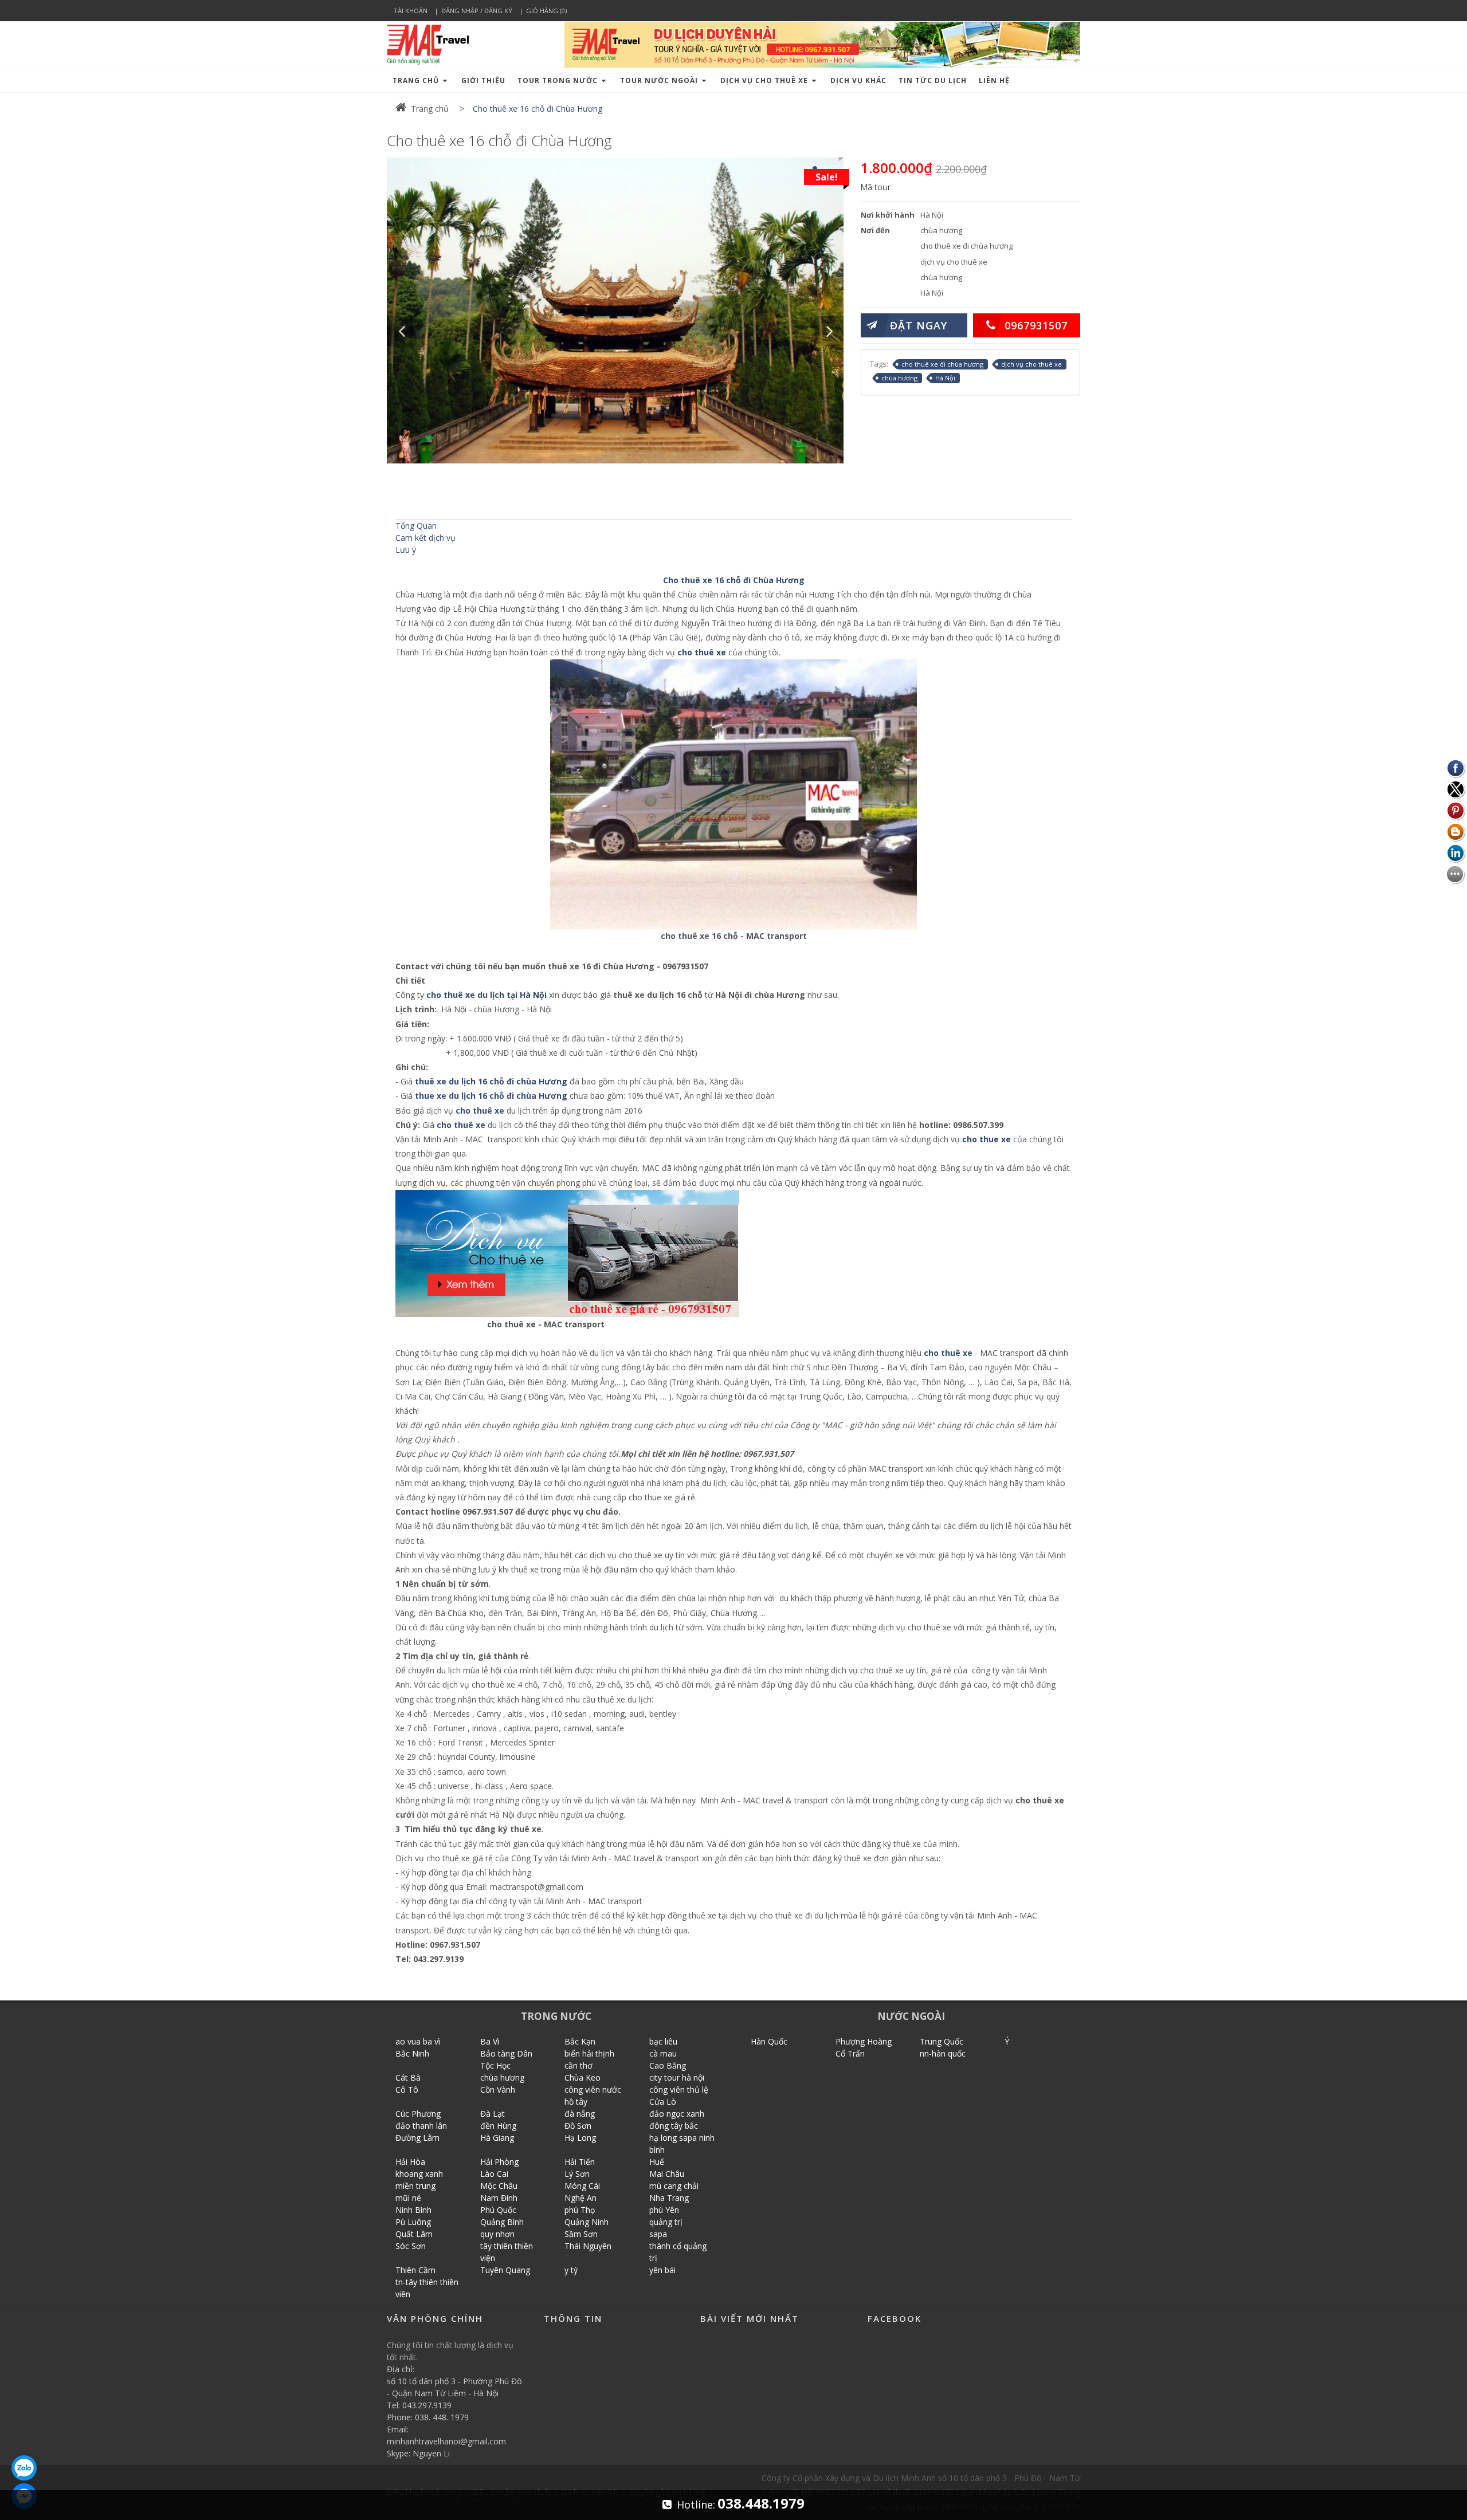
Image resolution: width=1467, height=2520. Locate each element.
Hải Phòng (499, 2162)
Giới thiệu (483, 80)
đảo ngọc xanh (677, 2114)
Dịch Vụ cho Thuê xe (765, 80)
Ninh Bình (413, 2210)
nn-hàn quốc (943, 2053)
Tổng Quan (416, 526)
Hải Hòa (410, 2162)
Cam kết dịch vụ (425, 538)
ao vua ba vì (418, 2041)
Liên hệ (994, 80)
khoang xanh (419, 2174)
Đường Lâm (417, 2138)
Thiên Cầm (415, 2270)
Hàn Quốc (769, 2041)
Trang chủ (417, 80)
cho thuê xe (703, 652)
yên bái (662, 2270)
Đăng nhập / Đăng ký (477, 11)
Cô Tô (407, 2089)
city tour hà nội (677, 2077)
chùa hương (899, 378)
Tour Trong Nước (559, 80)
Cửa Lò (663, 2102)
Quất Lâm (414, 2234)
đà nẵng (580, 2114)
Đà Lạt (493, 2114)
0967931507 (1036, 325)
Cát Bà (408, 2077)
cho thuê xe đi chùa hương (942, 364)
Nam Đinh (499, 2198)
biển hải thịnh (589, 2053)
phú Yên (664, 2210)
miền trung (415, 2186)
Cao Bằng (668, 2065)
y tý (571, 2270)
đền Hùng (498, 2126)
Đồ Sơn (578, 2126)
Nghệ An (580, 2198)
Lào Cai (494, 2174)
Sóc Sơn (411, 2246)
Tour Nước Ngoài (660, 80)
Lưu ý (406, 550)
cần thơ (578, 2065)
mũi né (408, 2198)
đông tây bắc (674, 2126)
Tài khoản (411, 11)
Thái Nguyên (588, 2246)
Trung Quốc (942, 2041)
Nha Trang (669, 2198)
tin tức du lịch (933, 80)
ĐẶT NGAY (919, 325)
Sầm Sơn (581, 2234)
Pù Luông (413, 2222)
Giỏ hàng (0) (546, 11)
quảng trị (666, 2222)
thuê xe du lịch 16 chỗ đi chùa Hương (491, 1081)
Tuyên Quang (505, 2270)
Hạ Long (580, 2138)
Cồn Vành (498, 2089)
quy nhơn (497, 2234)
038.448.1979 (761, 2503)
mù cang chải (674, 2186)
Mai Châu (667, 2174)
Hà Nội (945, 378)
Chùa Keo (583, 2077)
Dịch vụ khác (858, 80)
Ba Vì (490, 2041)
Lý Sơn (577, 2174)
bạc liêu (663, 2041)
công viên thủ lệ (679, 2089)
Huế (657, 2162)
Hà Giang (497, 2138)
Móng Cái (582, 2186)
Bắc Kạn (580, 2041)
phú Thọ (580, 2210)
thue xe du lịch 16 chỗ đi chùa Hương (491, 1096)
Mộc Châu (499, 2186)
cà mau (663, 2053)
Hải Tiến (580, 2162)
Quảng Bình (502, 2222)
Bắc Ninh (412, 2053)
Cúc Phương (418, 2114)
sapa (658, 2234)
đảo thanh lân (421, 2126)
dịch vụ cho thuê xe (1031, 364)
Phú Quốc (498, 2210)
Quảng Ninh (587, 2222)
